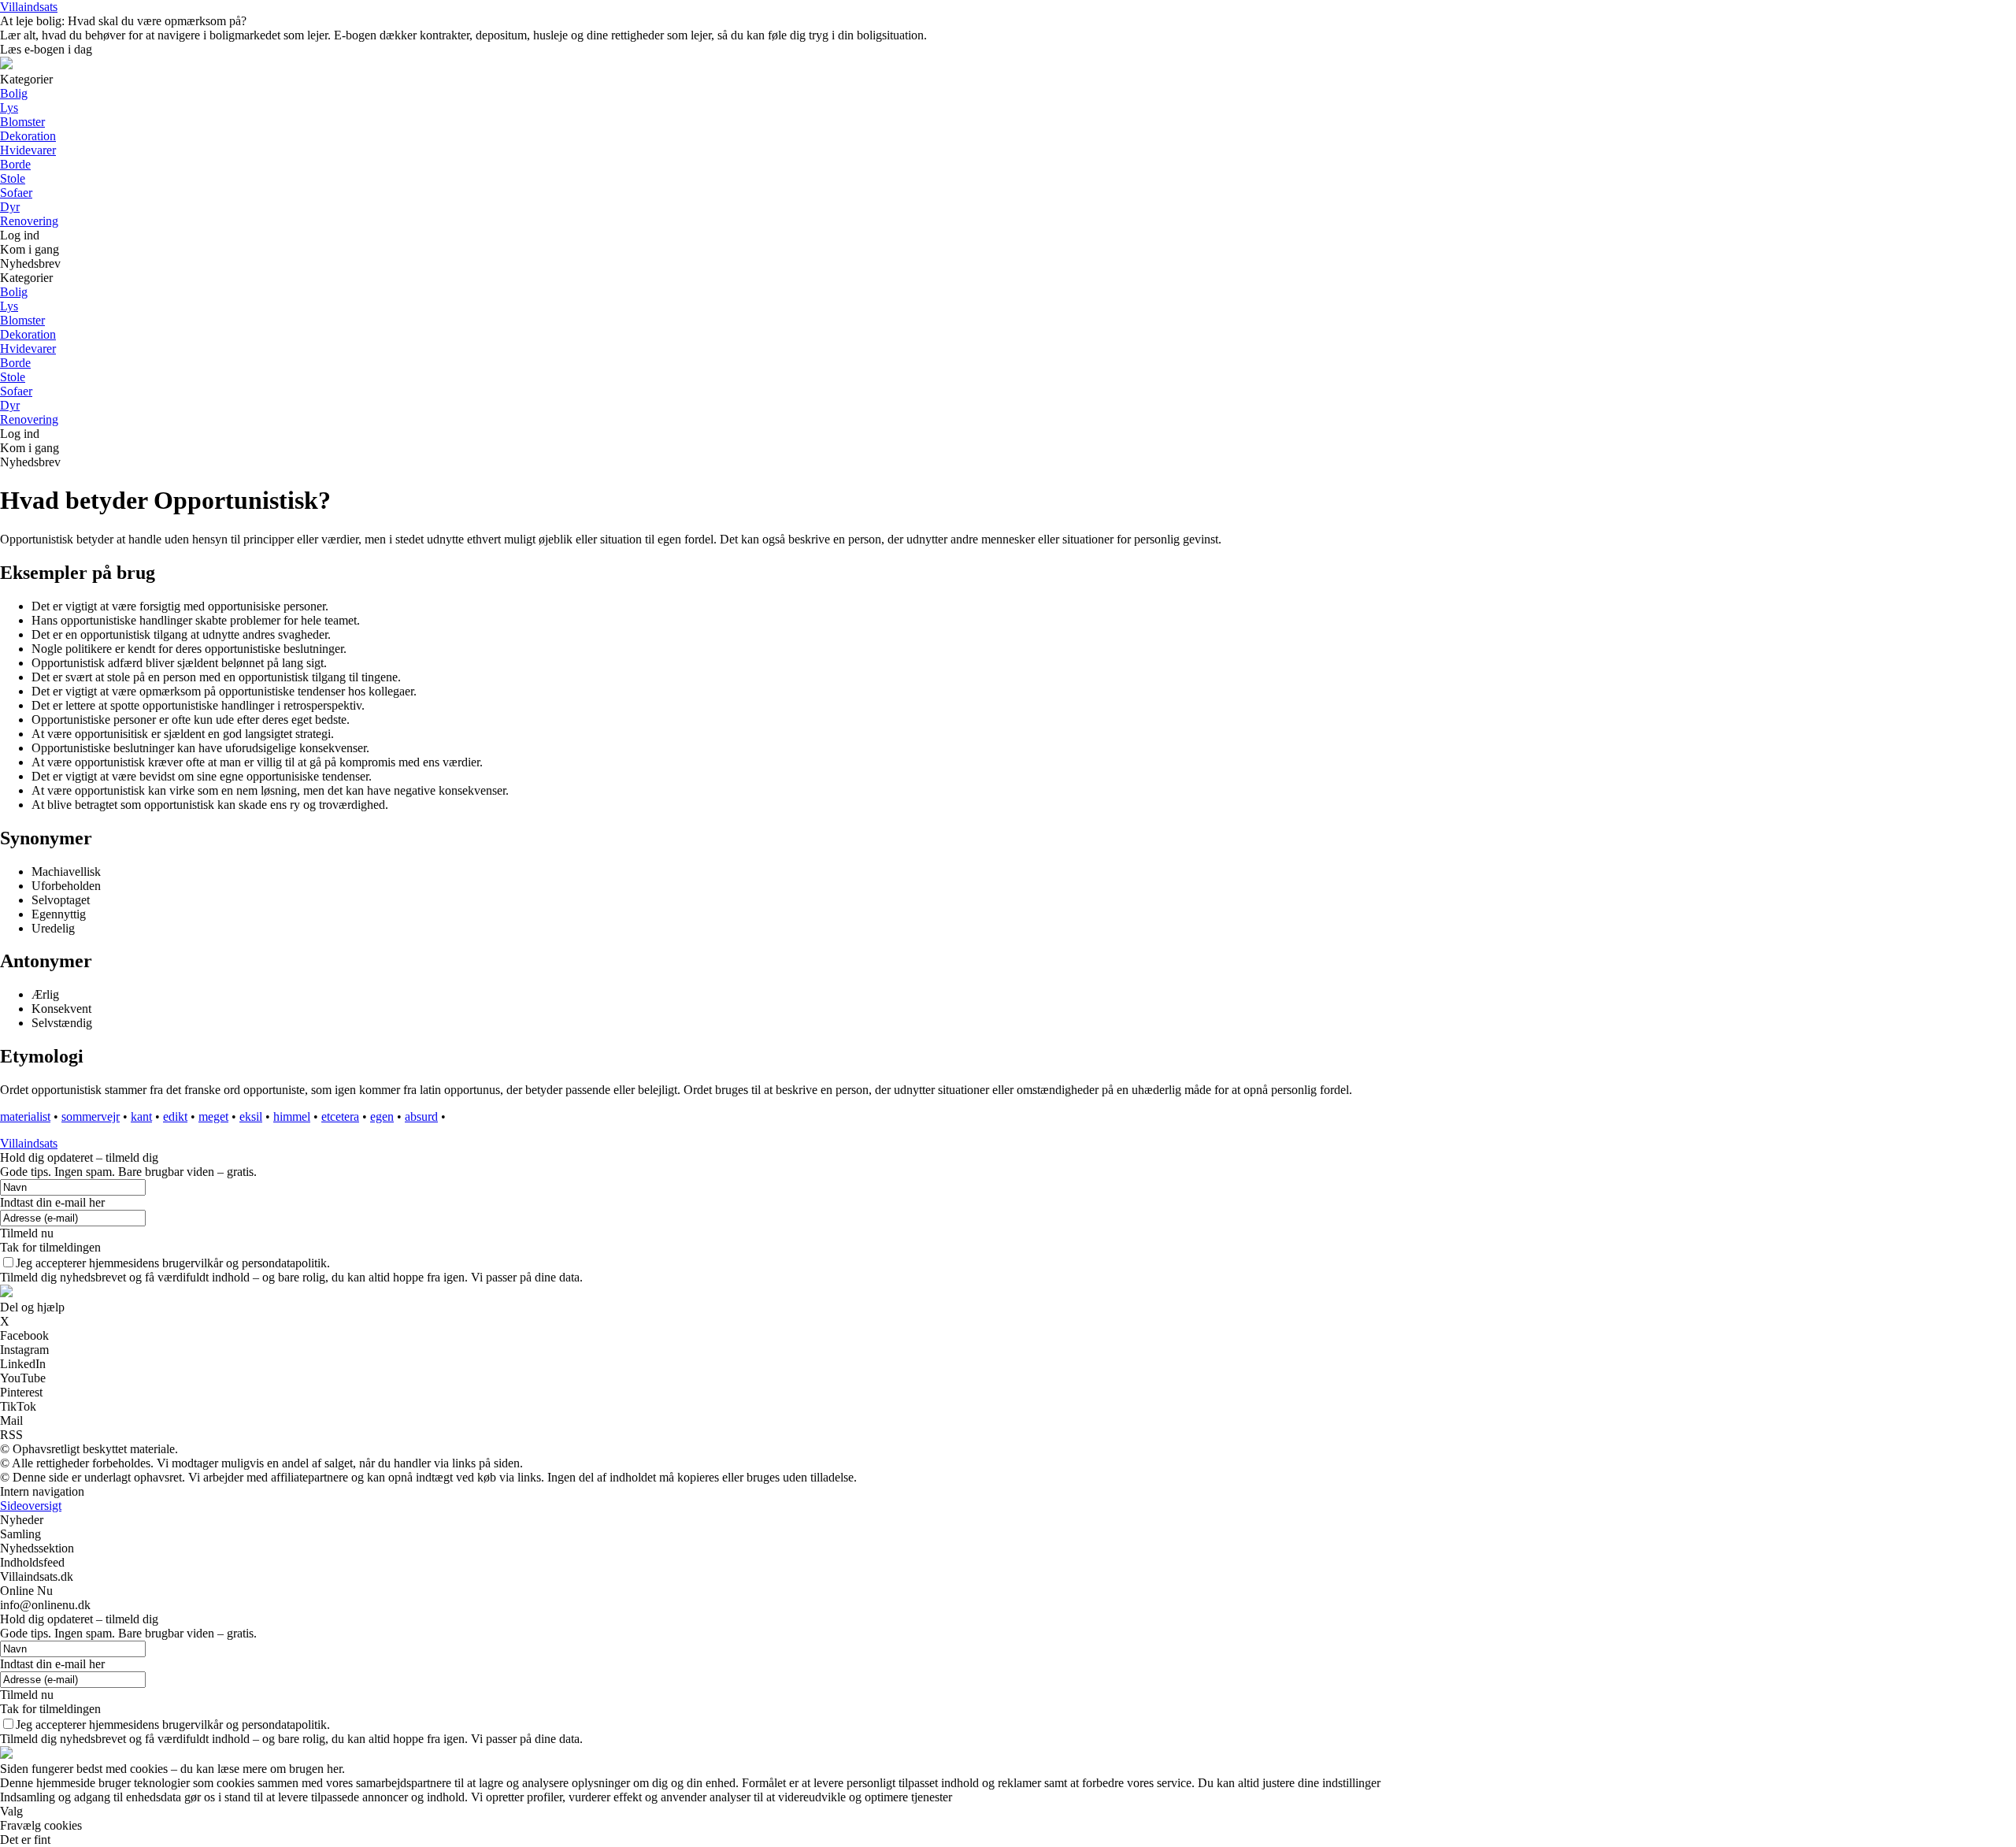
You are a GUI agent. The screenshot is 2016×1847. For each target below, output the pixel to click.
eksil (251, 1116)
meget (213, 1116)
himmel (292, 1116)
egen (382, 1116)
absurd (421, 1116)
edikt (175, 1116)
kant (141, 1116)
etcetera (340, 1116)
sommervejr (91, 1116)
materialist (25, 1116)
